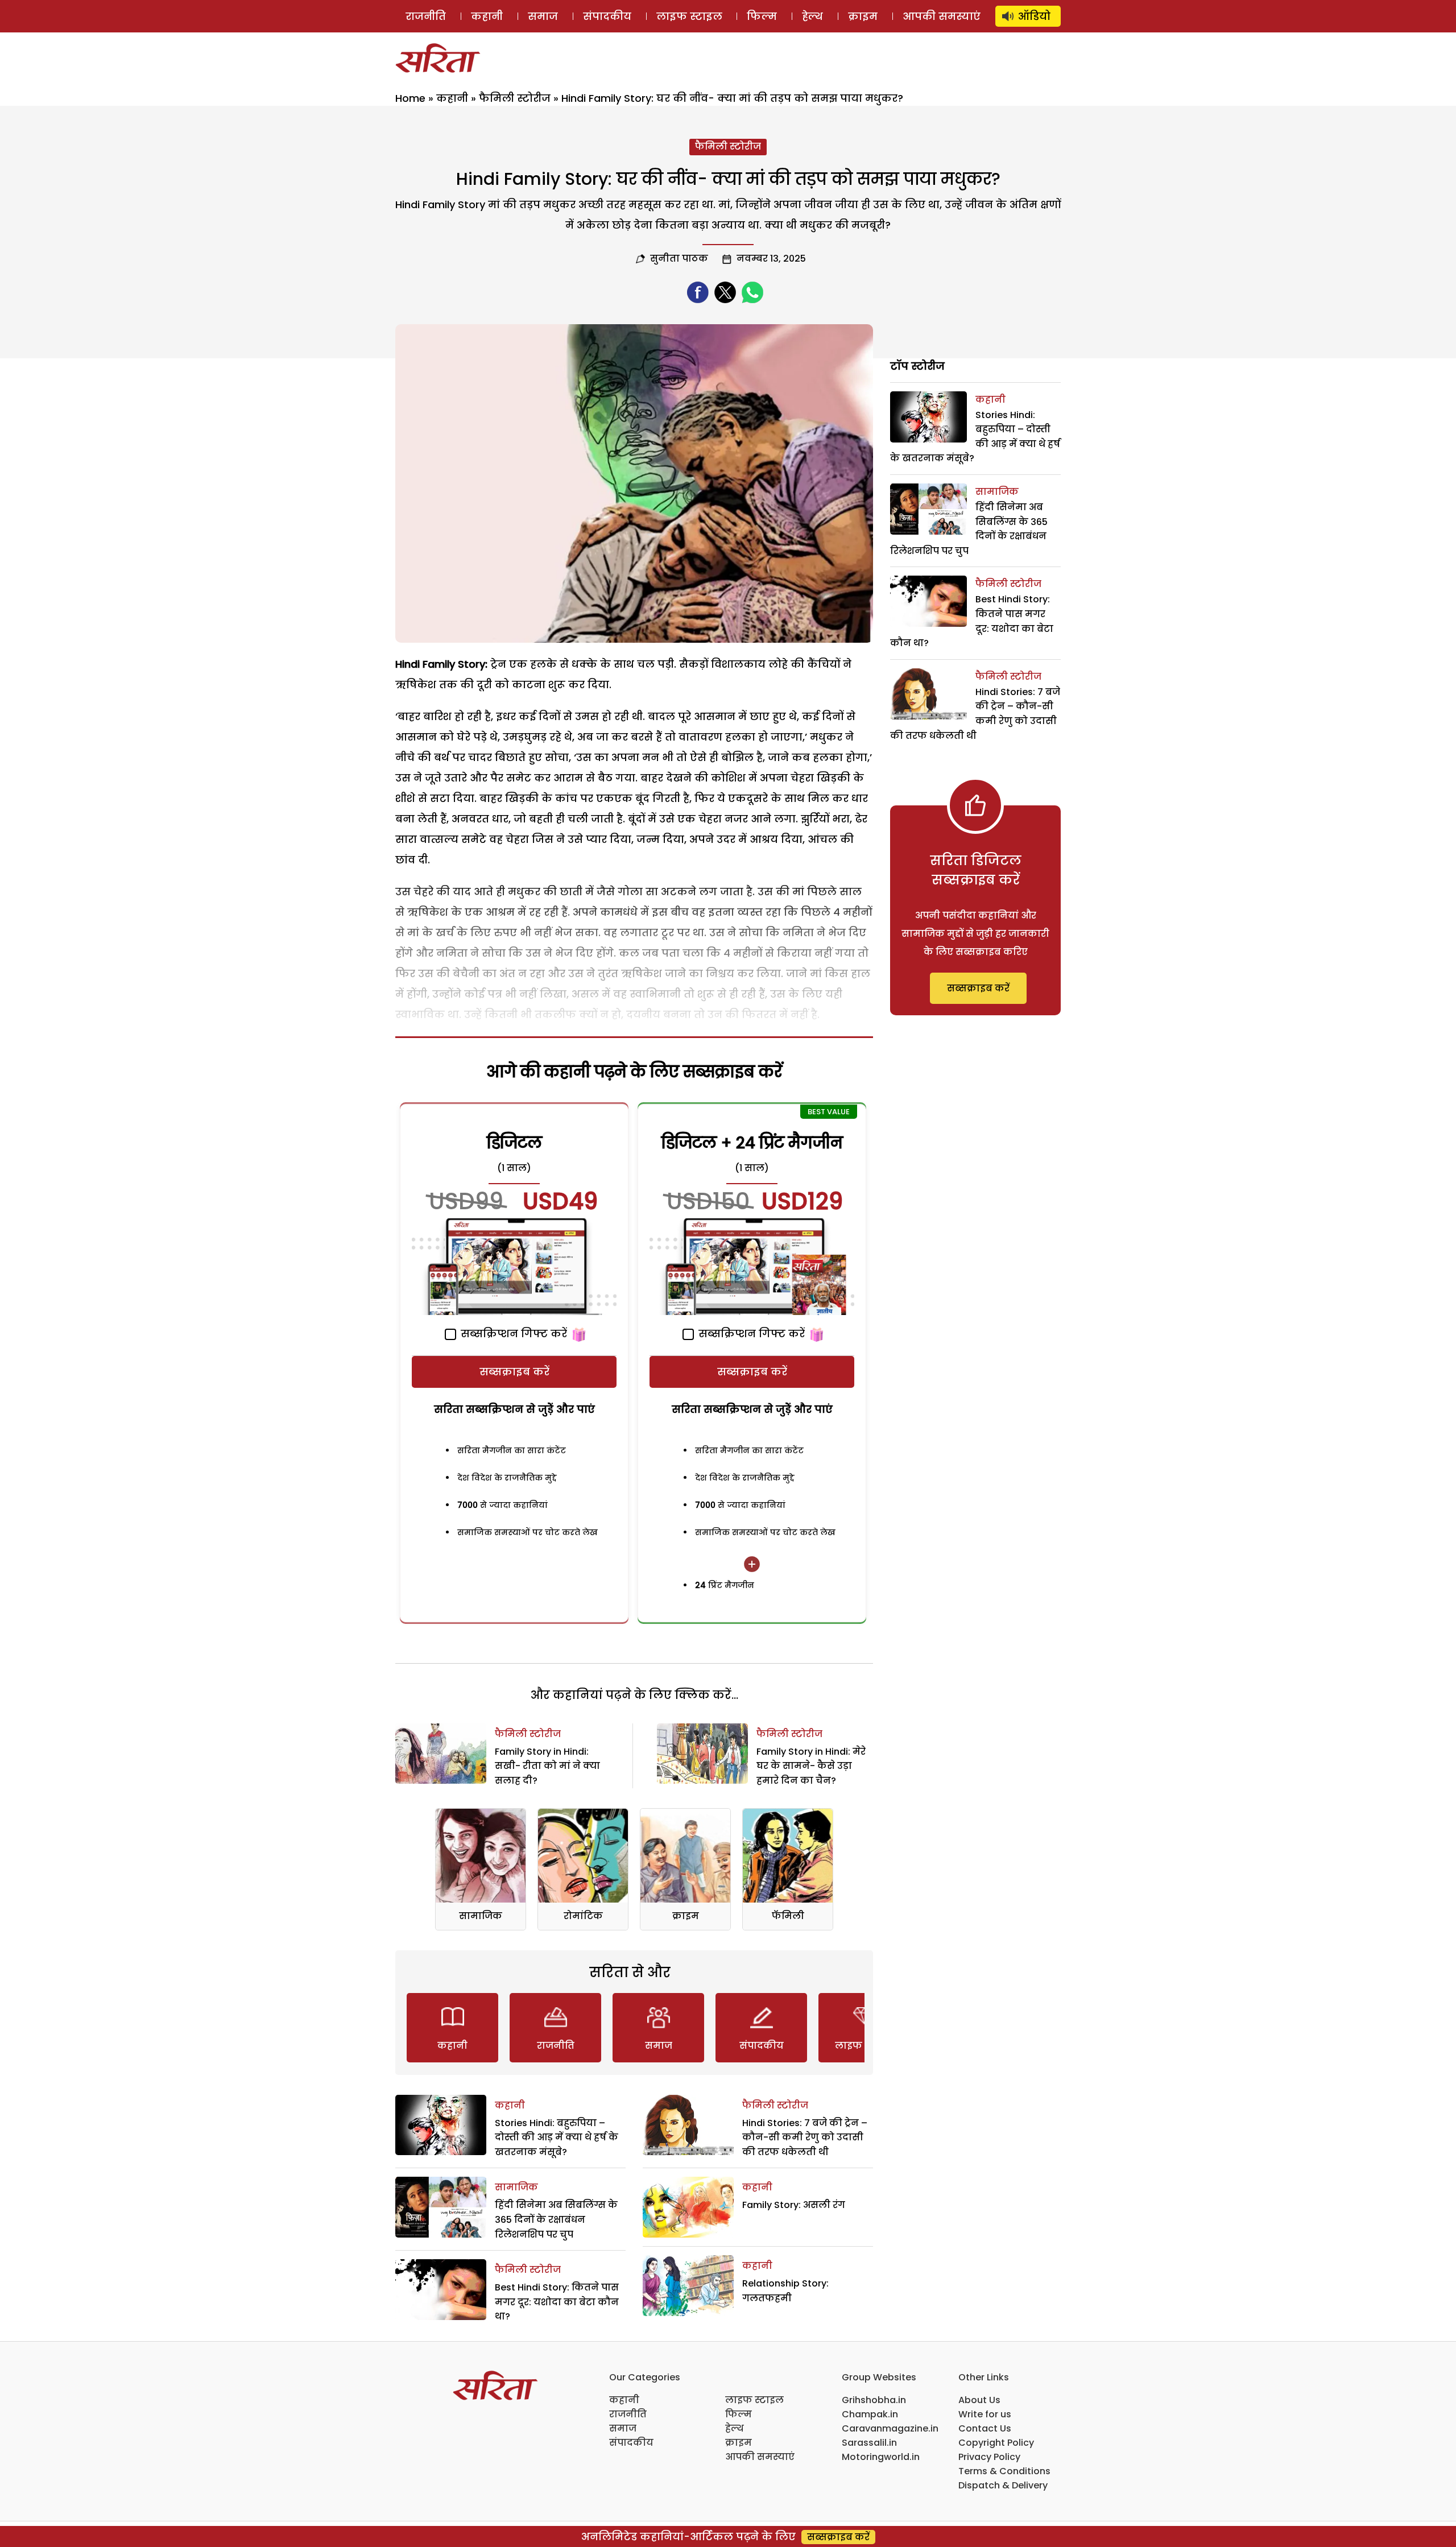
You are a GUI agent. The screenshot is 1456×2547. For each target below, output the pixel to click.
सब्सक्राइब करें (514, 1372)
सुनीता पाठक (679, 259)
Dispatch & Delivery (1003, 2485)
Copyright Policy (996, 2443)
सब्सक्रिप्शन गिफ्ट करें (512, 1334)
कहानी (487, 16)
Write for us (985, 2414)
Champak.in (870, 2414)
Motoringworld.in (881, 2457)
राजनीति (426, 16)
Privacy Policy (989, 2457)
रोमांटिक (583, 1916)
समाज (543, 16)
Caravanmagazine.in (890, 2428)
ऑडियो (1034, 16)
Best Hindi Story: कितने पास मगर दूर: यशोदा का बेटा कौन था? (557, 2302)
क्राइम (863, 16)
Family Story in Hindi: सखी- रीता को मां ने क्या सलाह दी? (547, 1766)
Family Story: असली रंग (794, 2205)
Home (410, 98)
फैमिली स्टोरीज (515, 98)
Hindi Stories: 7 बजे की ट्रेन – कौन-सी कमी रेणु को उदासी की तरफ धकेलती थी (805, 2137)
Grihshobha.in (874, 2400)
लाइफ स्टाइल (689, 16)
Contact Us (985, 2428)
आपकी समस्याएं (942, 16)
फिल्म (762, 16)
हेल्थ (812, 16)
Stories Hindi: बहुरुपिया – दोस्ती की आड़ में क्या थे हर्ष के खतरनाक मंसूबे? (557, 2137)
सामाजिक (481, 1916)
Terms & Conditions (1004, 2471)
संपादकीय (607, 16)
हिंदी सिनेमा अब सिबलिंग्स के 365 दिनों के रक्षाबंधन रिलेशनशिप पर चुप (556, 2219)
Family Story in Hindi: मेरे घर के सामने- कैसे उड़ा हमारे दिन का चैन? (811, 1766)
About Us (979, 2400)
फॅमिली (788, 1916)
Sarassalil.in (869, 2443)
